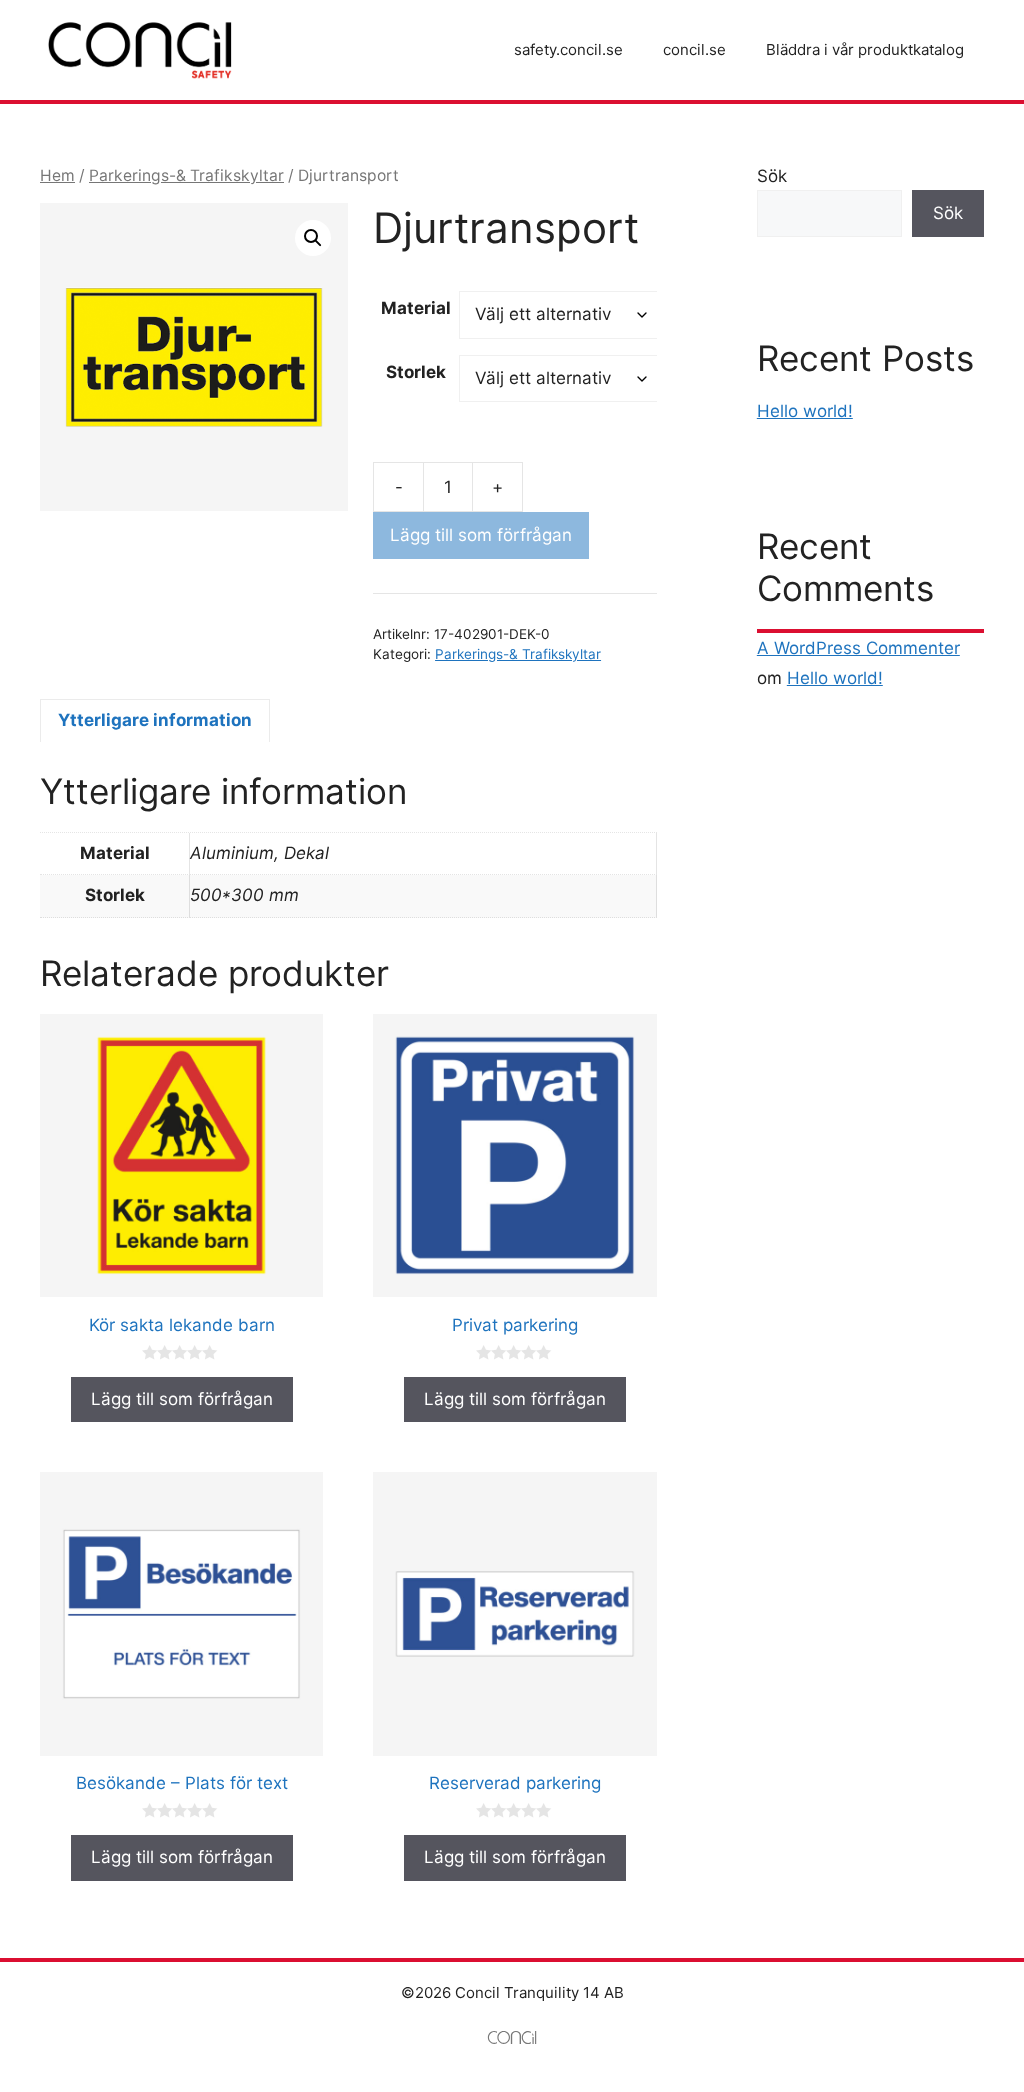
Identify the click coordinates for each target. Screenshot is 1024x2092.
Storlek (416, 372)
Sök (772, 176)
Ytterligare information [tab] (155, 720)
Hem (57, 175)
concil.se (694, 49)
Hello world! (805, 411)
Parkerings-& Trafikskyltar (186, 175)
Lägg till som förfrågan (481, 535)
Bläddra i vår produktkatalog (865, 49)
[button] (313, 238)
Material (416, 308)
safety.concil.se (568, 49)
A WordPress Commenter (858, 648)
